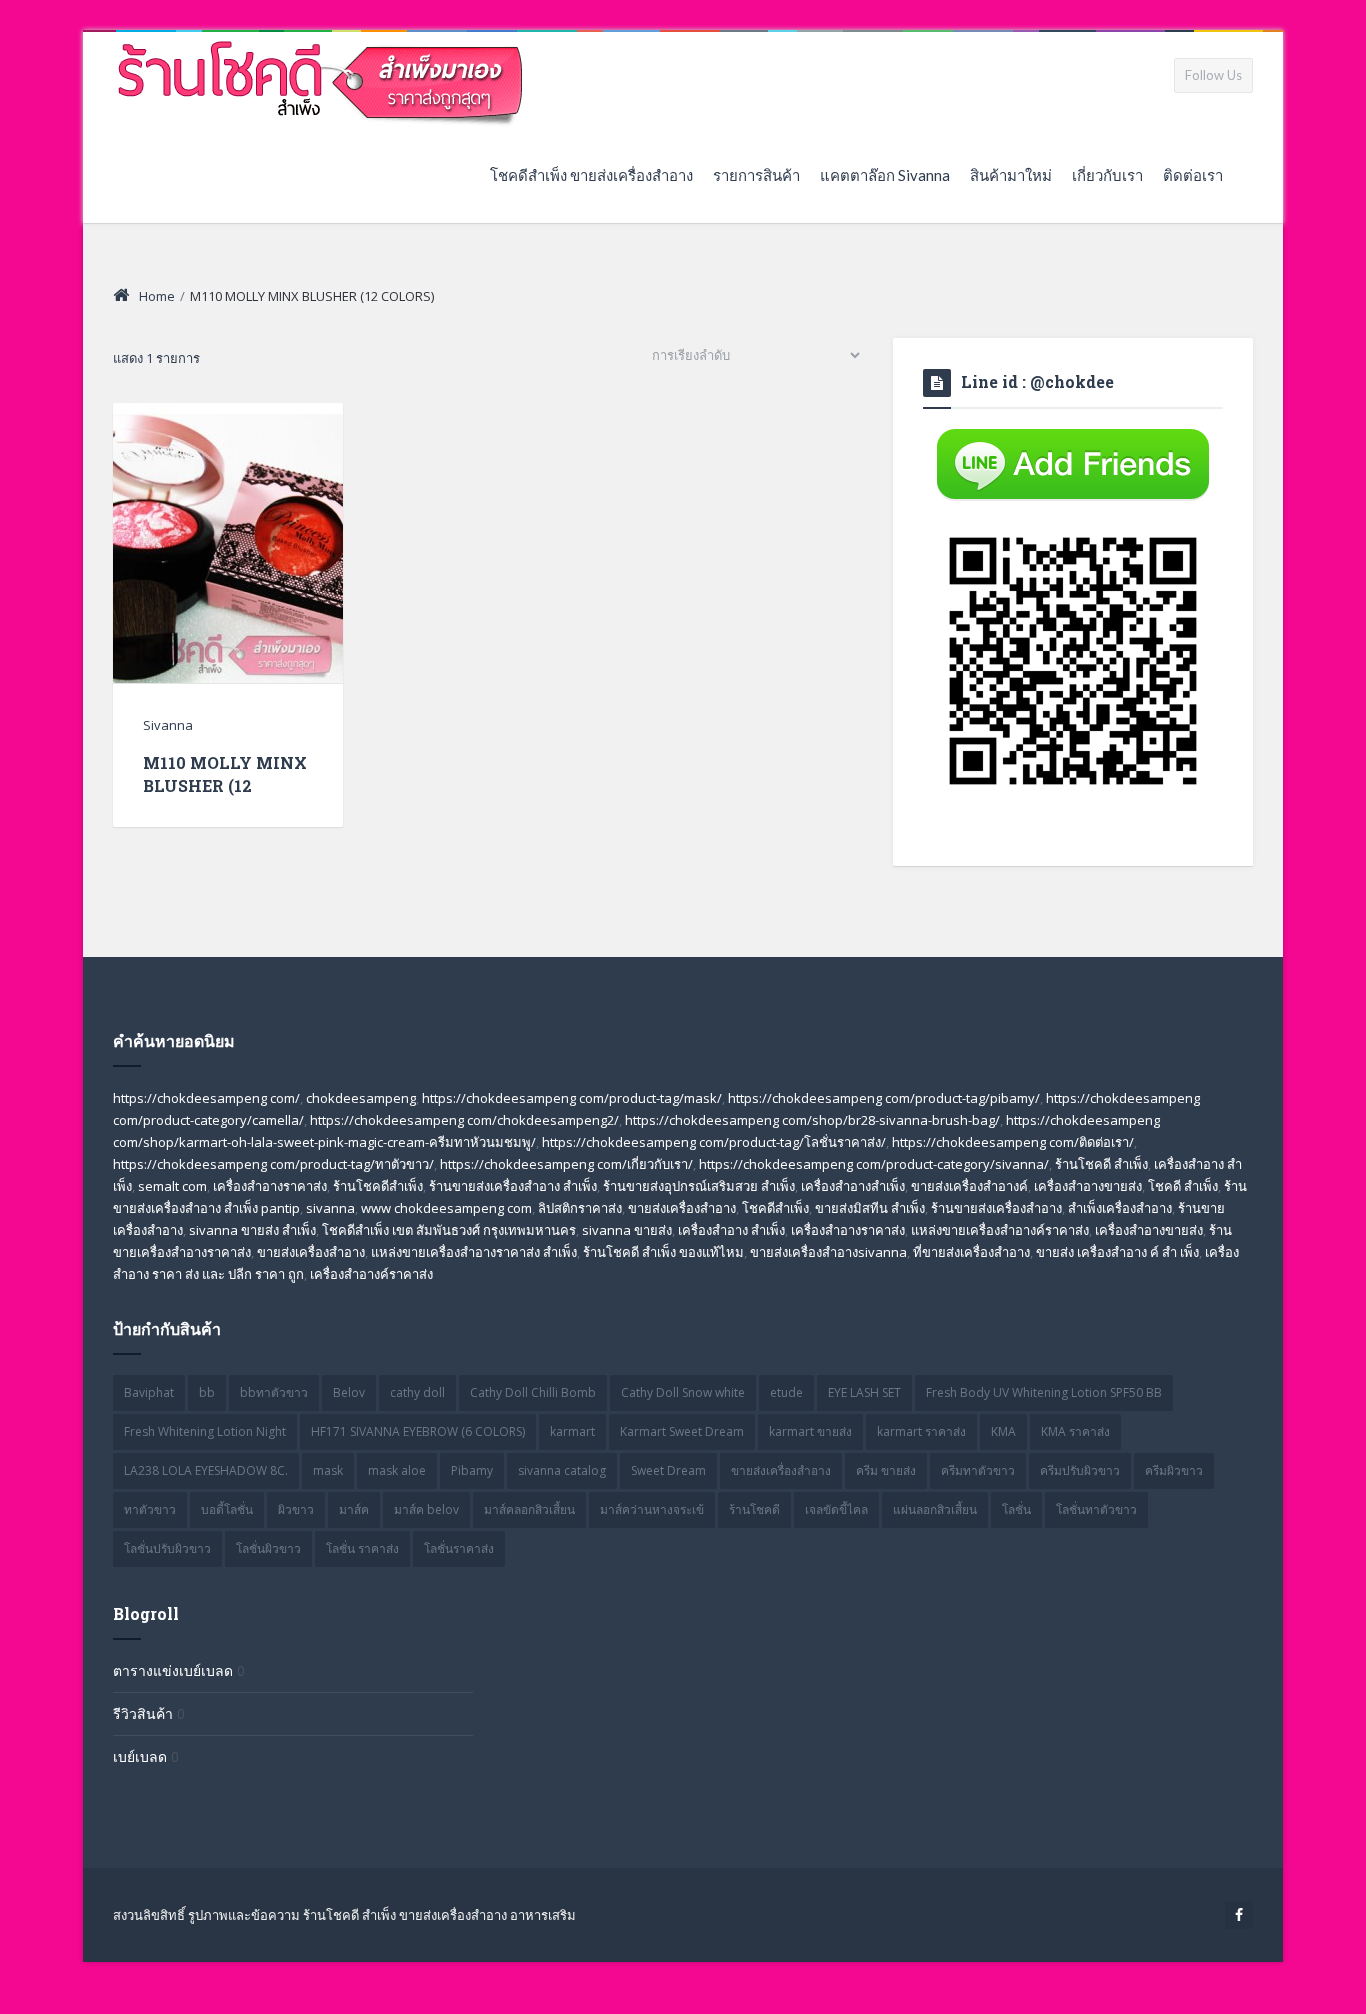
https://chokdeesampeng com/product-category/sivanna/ (874, 1164)
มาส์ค (354, 1509)
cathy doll (417, 1392)
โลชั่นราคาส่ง (459, 1548)
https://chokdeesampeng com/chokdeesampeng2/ (464, 1120)
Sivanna (168, 725)
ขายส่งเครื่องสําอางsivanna (828, 1252)
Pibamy (472, 1470)
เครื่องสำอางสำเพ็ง (853, 1186)
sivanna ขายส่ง (627, 1230)
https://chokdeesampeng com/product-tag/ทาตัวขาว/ (273, 1164)
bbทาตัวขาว (274, 1392)
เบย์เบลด (140, 1756)
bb (207, 1392)
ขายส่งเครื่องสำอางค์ (969, 1186)
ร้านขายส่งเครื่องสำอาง (996, 1208)
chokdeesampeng (361, 1098)
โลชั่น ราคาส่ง (362, 1548)
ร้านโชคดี (754, 1509)
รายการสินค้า (756, 175)
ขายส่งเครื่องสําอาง (311, 1252)
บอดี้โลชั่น (227, 1509)
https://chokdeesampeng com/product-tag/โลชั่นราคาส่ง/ (714, 1142)
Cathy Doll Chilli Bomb (533, 1392)
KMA (1003, 1431)
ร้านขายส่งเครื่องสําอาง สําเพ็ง (513, 1186)
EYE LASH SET (864, 1392)
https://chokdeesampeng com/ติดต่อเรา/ (1013, 1142)
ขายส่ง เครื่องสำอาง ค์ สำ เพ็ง (1117, 1252)
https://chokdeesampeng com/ (206, 1098)
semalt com (172, 1186)
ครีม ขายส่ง (886, 1470)
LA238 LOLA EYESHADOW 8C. (206, 1470)
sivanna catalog (562, 1470)
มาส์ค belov (426, 1509)
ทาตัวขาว (150, 1509)
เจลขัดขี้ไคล (836, 1509)
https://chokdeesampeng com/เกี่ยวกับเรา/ (566, 1164)
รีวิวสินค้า (143, 1713)
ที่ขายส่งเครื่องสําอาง (971, 1252)
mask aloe (397, 1470)
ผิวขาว (296, 1509)
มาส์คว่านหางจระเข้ (652, 1509)
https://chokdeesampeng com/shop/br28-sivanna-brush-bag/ (812, 1120)
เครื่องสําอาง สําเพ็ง (731, 1230)
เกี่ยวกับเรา (1107, 175)
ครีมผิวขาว (1174, 1470)
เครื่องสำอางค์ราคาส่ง (371, 1274)
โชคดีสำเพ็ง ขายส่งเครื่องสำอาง (591, 175)
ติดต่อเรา (1193, 175)
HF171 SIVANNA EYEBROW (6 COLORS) (418, 1431)
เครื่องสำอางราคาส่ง (270, 1186)
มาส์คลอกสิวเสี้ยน (529, 1509)
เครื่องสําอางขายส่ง (1149, 1230)
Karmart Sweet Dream (682, 1431)
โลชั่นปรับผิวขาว (167, 1548)
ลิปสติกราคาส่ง (580, 1208)
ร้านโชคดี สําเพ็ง (1101, 1164)
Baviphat (149, 1392)
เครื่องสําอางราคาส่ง (848, 1230)
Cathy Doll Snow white (683, 1392)
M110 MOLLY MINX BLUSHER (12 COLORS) (225, 785)
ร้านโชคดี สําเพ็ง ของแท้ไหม (663, 1252)
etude (786, 1392)
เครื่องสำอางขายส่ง (1088, 1186)
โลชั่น (1016, 1509)
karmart (572, 1431)
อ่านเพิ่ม (227, 581)
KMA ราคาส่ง (1075, 1431)
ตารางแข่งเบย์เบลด (173, 1670)
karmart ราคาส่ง (921, 1431)
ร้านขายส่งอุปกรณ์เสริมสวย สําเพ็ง (699, 1186)
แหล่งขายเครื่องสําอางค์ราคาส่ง (1000, 1230)
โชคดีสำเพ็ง (775, 1208)
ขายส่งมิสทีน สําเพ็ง (870, 1208)
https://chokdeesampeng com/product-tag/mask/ (572, 1098)
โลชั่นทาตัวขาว (1096, 1509)
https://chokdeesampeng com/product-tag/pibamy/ (884, 1098)
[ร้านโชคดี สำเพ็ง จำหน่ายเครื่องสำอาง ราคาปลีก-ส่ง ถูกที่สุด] (321, 79)
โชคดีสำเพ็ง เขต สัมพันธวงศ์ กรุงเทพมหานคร (449, 1230)
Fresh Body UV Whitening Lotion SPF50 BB (1044, 1392)
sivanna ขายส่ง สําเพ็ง (252, 1230)
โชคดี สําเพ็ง (1183, 1186)
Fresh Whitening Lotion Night (205, 1431)
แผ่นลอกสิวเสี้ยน (935, 1509)
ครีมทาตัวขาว (978, 1470)
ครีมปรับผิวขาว (1080, 1470)
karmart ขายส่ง (810, 1431)
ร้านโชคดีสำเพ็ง (378, 1186)
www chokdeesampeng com (446, 1208)
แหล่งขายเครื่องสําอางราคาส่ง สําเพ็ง (474, 1252)
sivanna (330, 1208)
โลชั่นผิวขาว (268, 1548)
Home (157, 296)
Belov (349, 1392)
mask (328, 1470)
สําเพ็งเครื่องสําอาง (1120, 1208)
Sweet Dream (668, 1470)
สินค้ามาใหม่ (1011, 175)
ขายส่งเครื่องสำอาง (682, 1208)
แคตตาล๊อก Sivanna (885, 175)
